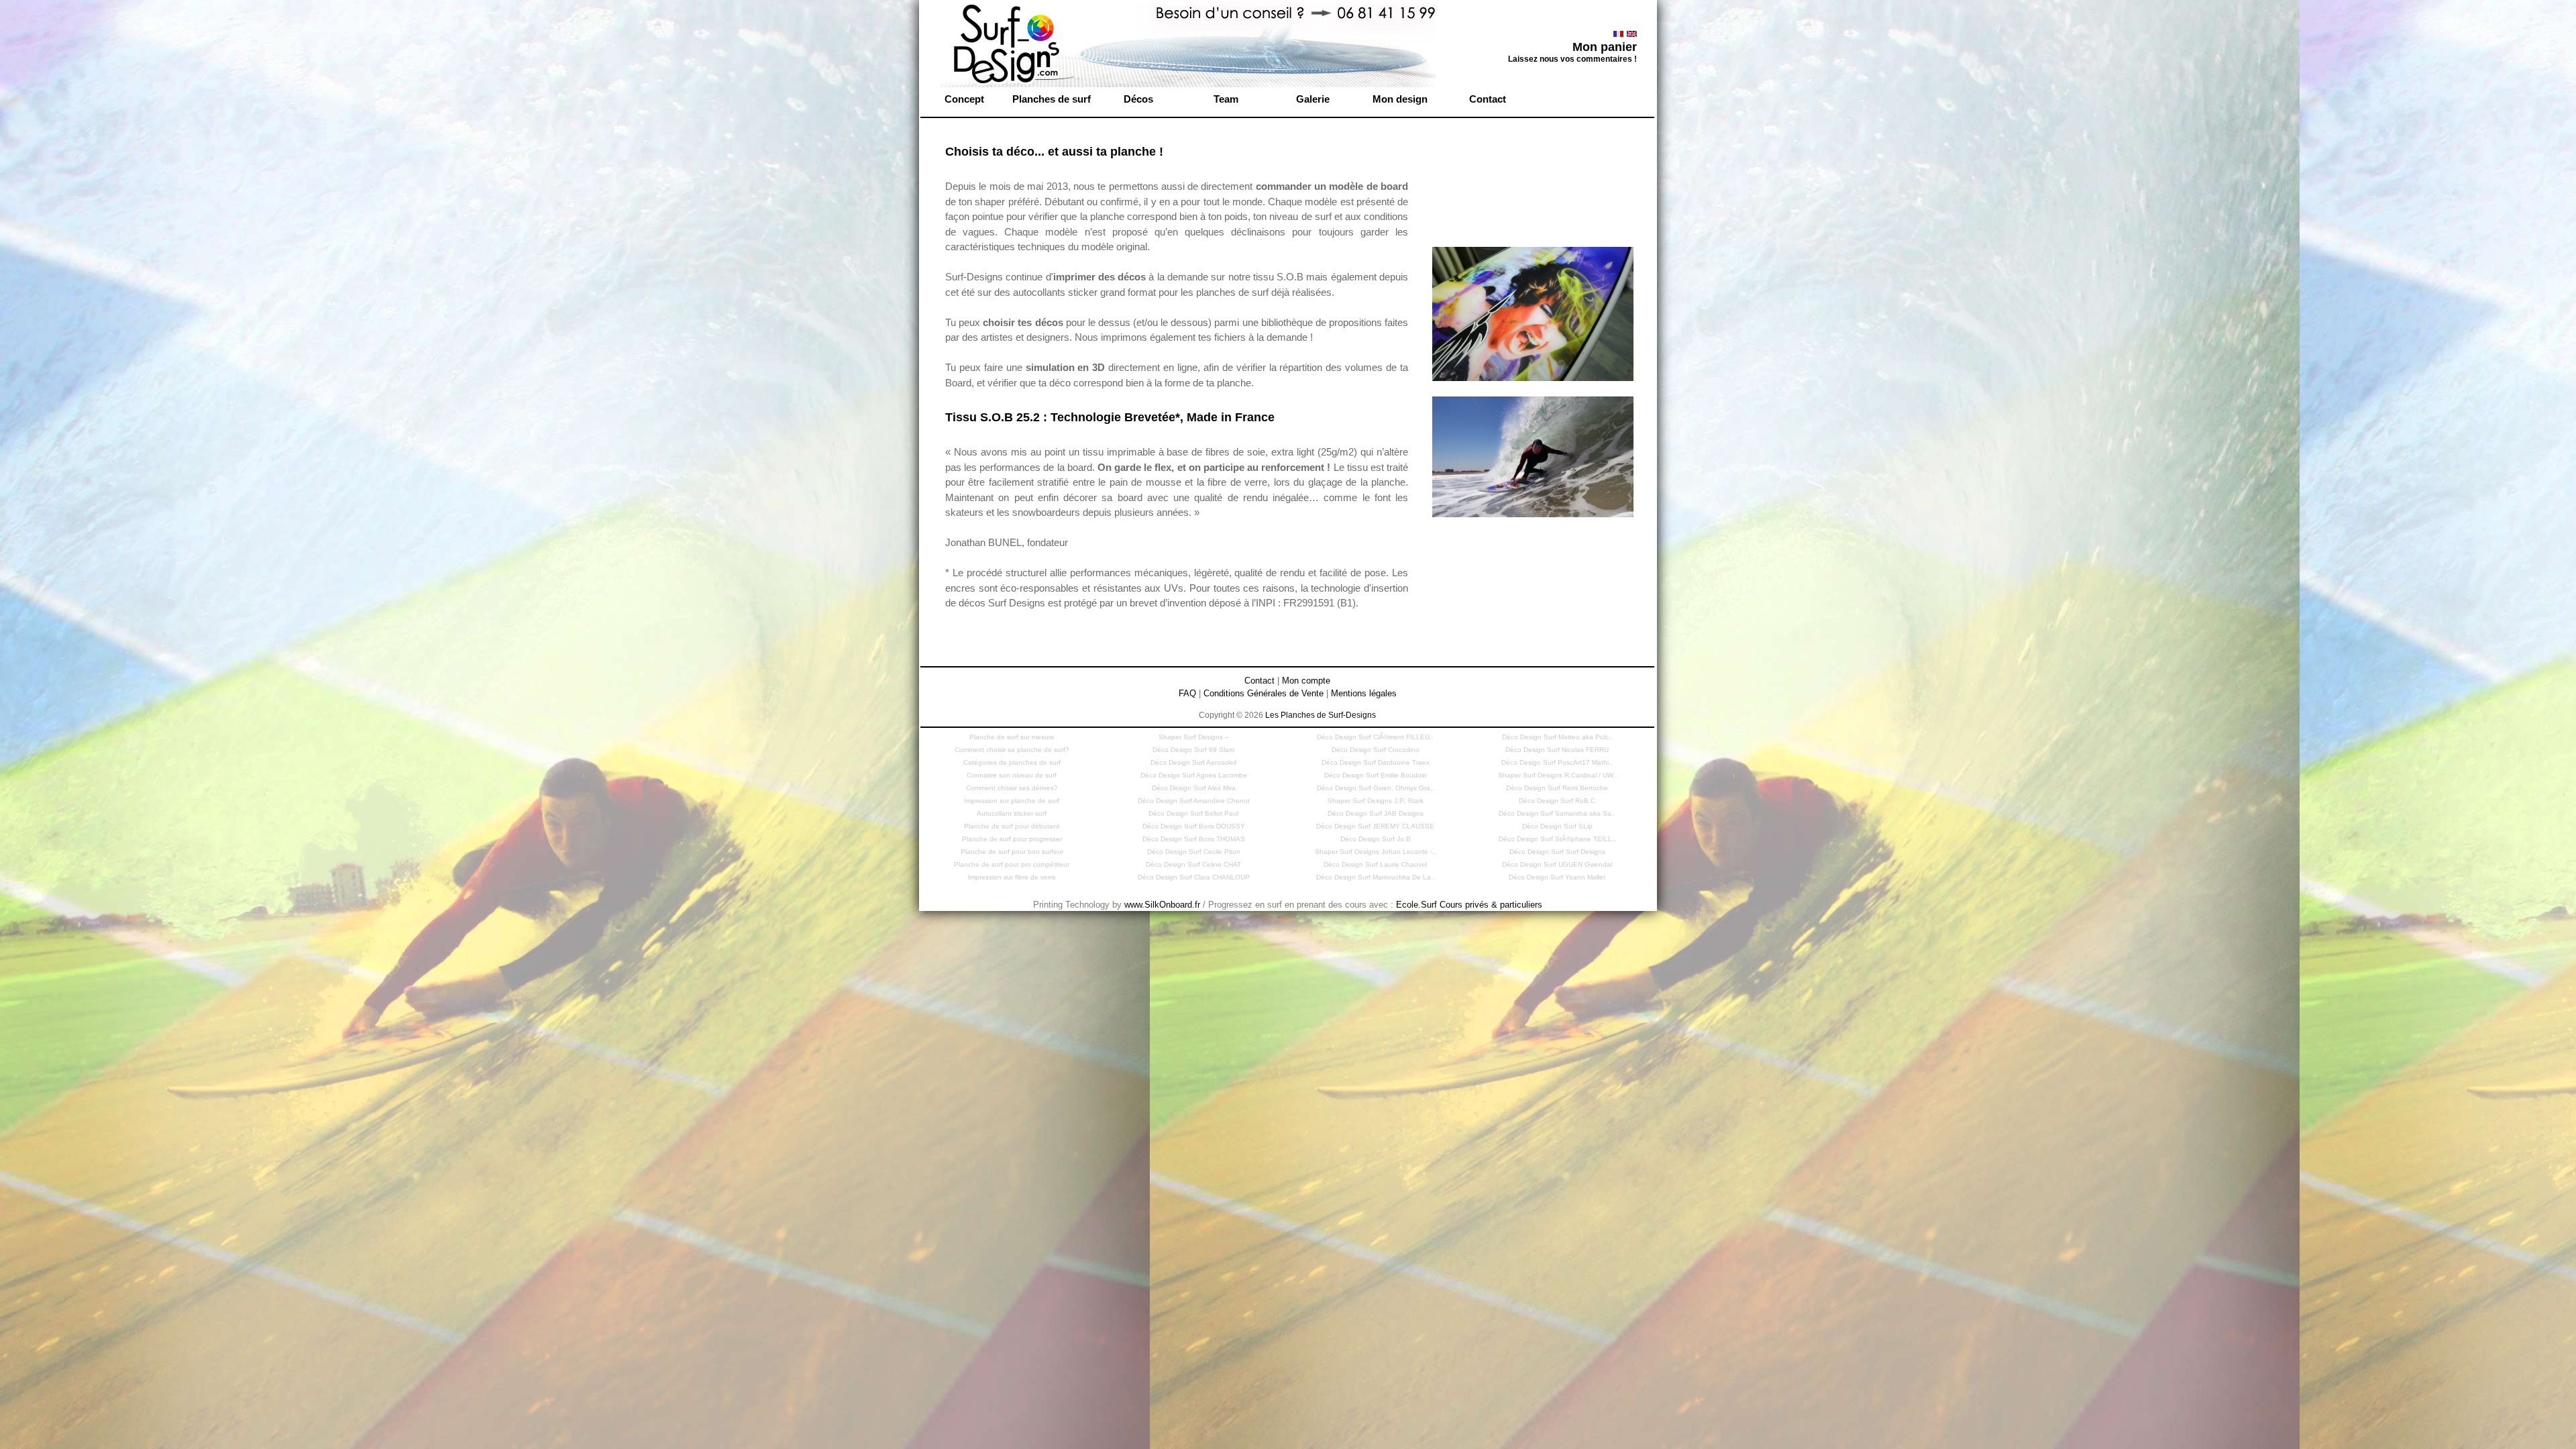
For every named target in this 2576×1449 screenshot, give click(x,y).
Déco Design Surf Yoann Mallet (1557, 877)
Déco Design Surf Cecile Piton (1194, 852)
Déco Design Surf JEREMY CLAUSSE (1375, 826)
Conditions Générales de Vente (1264, 693)
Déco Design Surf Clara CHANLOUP (1194, 877)
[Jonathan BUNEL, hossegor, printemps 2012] (1533, 518)
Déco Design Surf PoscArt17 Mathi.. (1557, 762)
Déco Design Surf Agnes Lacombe (1194, 775)
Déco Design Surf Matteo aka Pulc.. (1557, 737)
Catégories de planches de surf (1012, 762)
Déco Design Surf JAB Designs (1376, 813)
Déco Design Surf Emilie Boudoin (1376, 775)
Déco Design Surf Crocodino (1376, 750)
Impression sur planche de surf (1012, 801)
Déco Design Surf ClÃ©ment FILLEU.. (1375, 737)
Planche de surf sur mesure (1012, 737)
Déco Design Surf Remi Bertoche (1557, 788)
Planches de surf (1052, 99)
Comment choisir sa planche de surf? (1012, 750)
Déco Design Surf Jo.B (1376, 839)
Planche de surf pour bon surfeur (1012, 852)
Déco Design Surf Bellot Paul (1193, 813)
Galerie (1313, 99)
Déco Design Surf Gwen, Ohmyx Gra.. (1376, 788)
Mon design (1400, 99)
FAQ (1187, 693)
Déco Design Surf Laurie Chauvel (1375, 864)
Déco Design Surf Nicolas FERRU (1557, 750)
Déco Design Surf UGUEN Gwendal (1557, 864)
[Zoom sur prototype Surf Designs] (1533, 381)
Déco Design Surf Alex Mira (1194, 788)
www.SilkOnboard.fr (1162, 905)
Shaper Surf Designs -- (1194, 737)
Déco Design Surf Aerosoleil (1193, 762)
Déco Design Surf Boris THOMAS (1194, 839)
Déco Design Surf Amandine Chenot (1194, 801)
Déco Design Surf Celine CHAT (1193, 864)
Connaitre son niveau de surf (1012, 775)
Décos (1138, 99)
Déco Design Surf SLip (1557, 826)
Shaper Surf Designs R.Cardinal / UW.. (1557, 775)
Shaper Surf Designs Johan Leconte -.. (1376, 852)
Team (1226, 99)
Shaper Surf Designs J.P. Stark (1376, 801)
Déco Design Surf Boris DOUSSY (1194, 826)
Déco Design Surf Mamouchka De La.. (1376, 877)
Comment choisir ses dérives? (1012, 788)
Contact (1488, 99)
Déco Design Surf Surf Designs (1557, 852)
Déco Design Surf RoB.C (1557, 801)
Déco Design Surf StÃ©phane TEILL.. (1557, 839)
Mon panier (1605, 47)
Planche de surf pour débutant (1012, 826)
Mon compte (1306, 681)
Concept (964, 99)
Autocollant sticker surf (1012, 813)
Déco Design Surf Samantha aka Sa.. (1557, 813)
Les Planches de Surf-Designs (1321, 715)
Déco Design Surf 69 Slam (1193, 750)
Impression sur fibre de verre (1012, 877)
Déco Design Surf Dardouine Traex (1376, 762)
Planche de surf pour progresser (1012, 839)
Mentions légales (1364, 693)
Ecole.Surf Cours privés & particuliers (1469, 905)
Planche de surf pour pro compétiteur (1012, 864)
